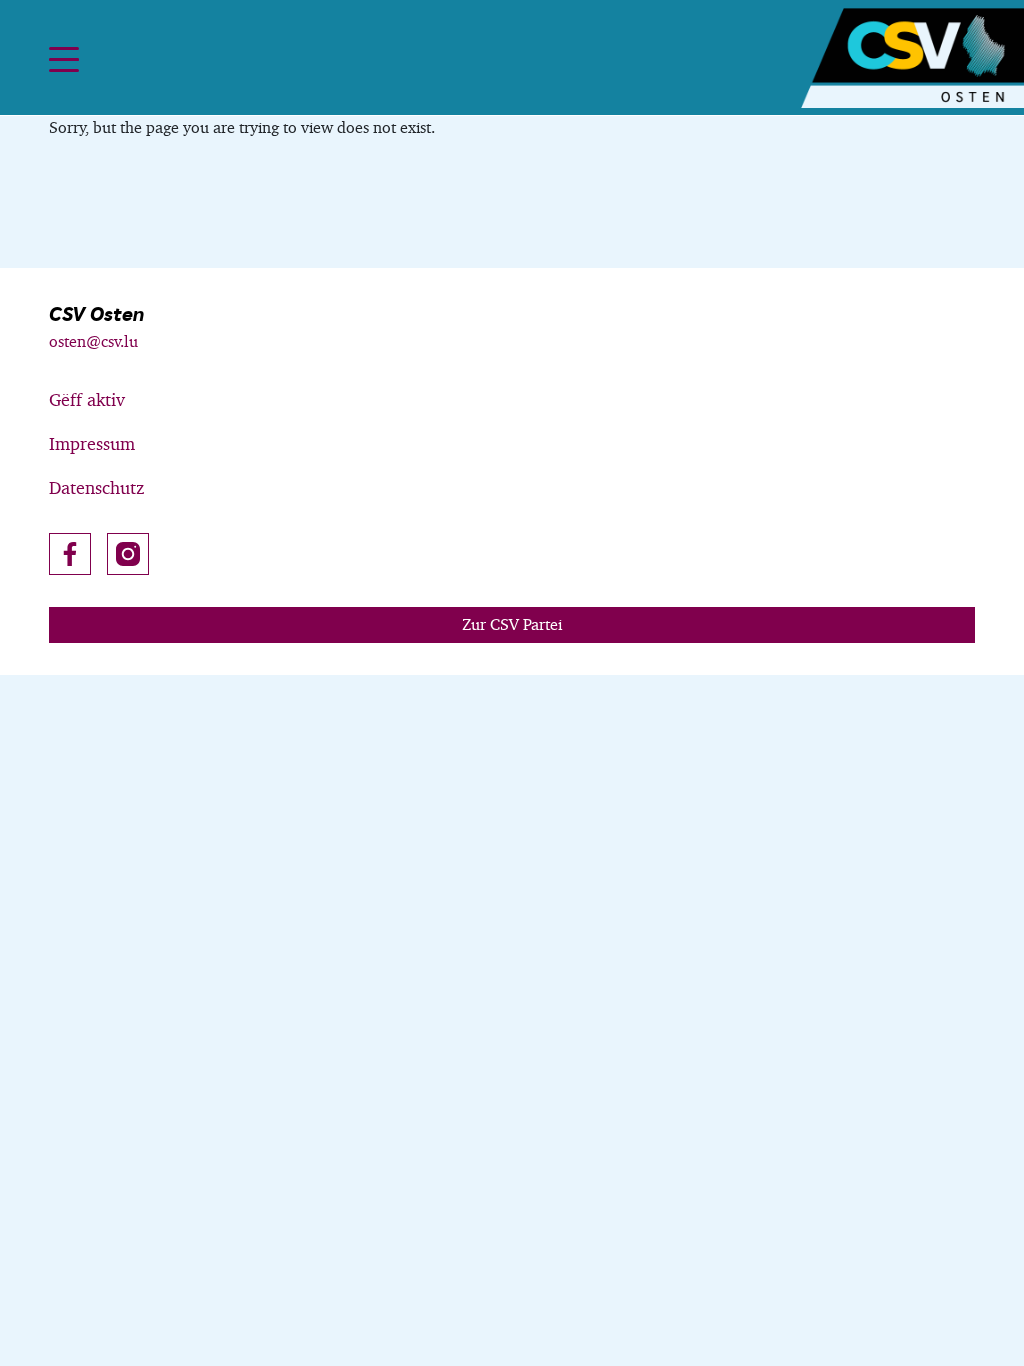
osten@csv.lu (93, 341)
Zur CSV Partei (512, 624)
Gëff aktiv (87, 399)
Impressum (92, 443)
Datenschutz (96, 487)
